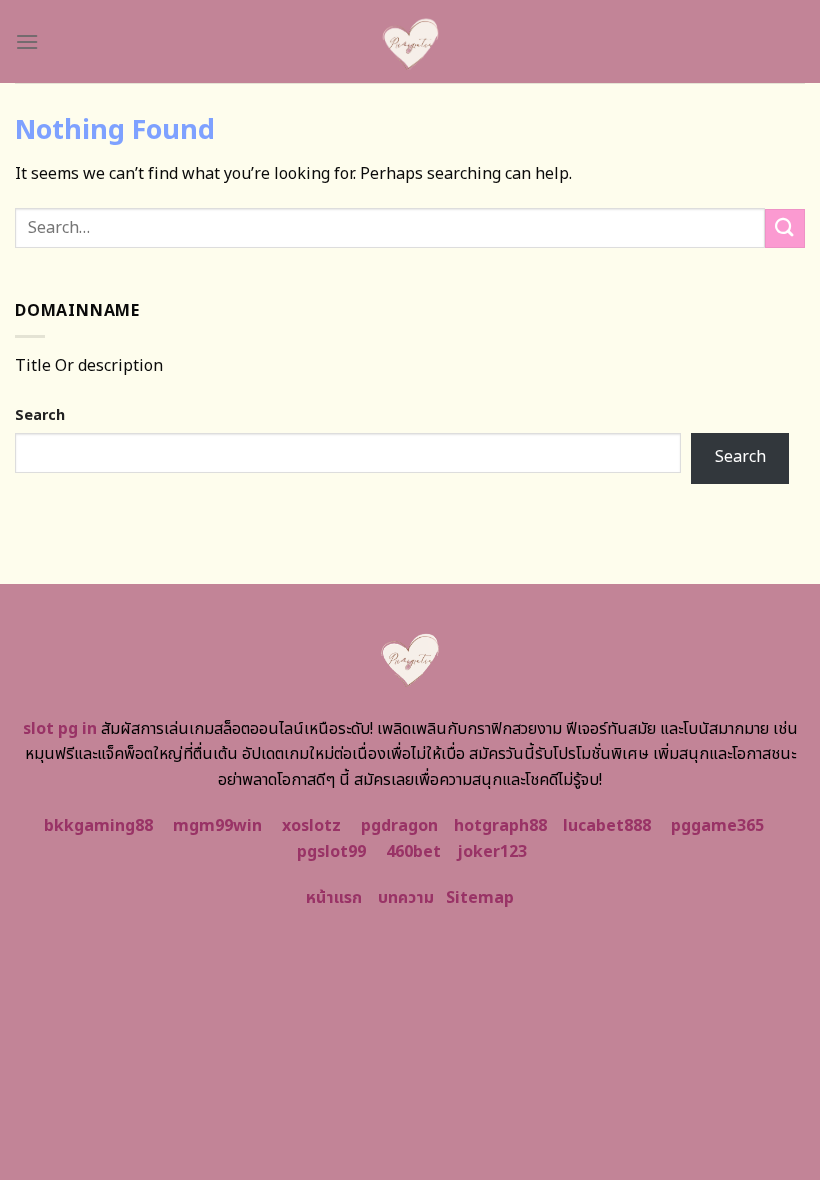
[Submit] (785, 228)
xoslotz (311, 826)
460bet (413, 852)
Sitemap (480, 898)
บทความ (406, 898)
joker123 (492, 852)
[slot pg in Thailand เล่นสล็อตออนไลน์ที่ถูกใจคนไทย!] (410, 41)
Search (40, 415)
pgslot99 (331, 852)
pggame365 (717, 826)
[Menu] (27, 41)
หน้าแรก (334, 898)
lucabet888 (607, 826)
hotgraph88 (500, 826)
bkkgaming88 (98, 826)
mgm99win (217, 826)
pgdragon (399, 826)
